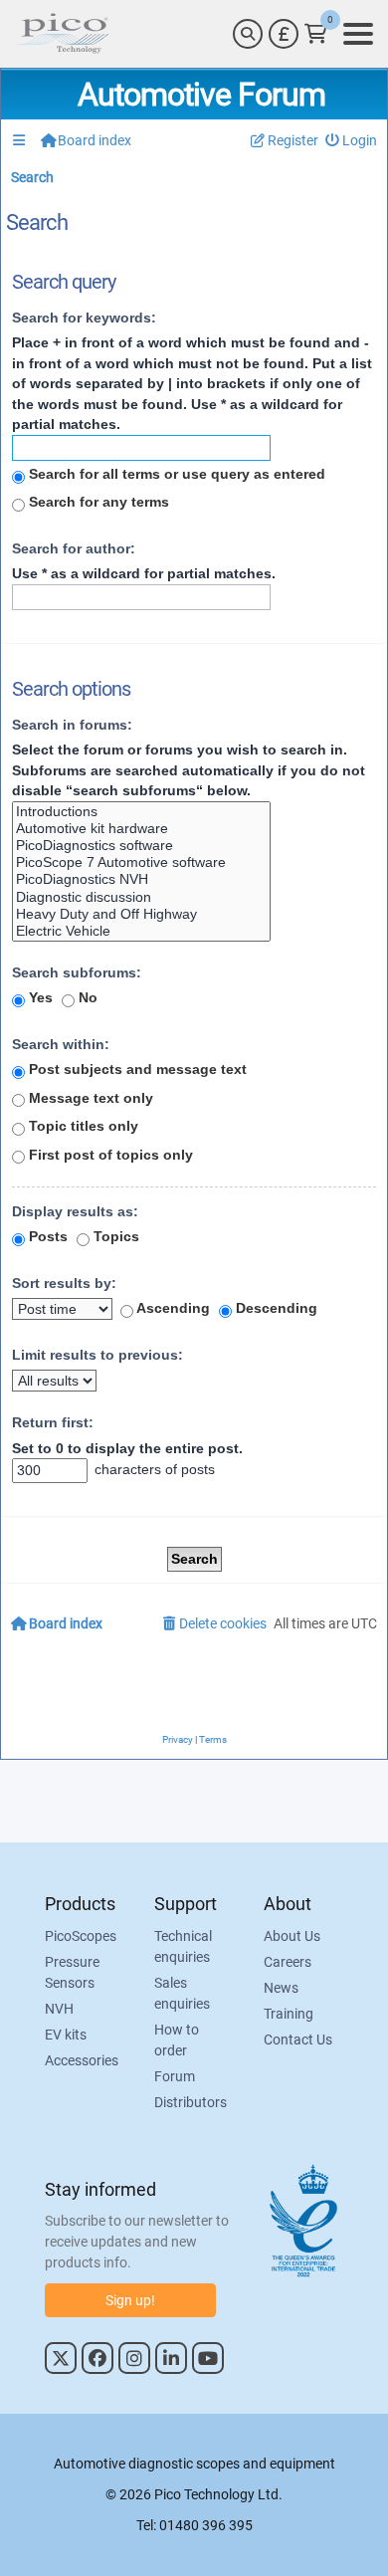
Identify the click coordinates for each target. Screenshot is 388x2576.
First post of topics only (109, 1155)
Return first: (53, 1422)
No (86, 997)
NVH (59, 2009)
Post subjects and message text (136, 1069)
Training (289, 2014)
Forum (175, 2076)
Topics (114, 1236)
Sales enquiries (182, 1993)
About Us (292, 1936)
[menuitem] (352, 141)
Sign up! (130, 2300)
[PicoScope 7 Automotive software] (141, 862)
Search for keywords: (84, 318)
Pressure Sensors (72, 1972)
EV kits (66, 2035)
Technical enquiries (183, 1946)
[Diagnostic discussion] (141, 897)
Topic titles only (82, 1126)
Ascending (172, 1308)
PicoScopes (81, 1936)
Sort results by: (64, 1283)
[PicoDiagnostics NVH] (141, 879)
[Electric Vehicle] (141, 931)
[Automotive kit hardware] (141, 829)
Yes (39, 997)
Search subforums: (77, 972)
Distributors (191, 2102)
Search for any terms (97, 502)
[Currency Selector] (284, 34)
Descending (275, 1308)
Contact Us (298, 2039)
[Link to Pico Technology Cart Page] (316, 34)
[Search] (248, 34)
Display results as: (75, 1211)
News (281, 1988)
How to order (177, 2040)
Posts (46, 1236)
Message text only (89, 1098)
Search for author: (74, 548)
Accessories (82, 2060)
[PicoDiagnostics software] (141, 846)
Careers (288, 1962)
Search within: (61, 1044)
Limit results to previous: (97, 1355)
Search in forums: (72, 725)
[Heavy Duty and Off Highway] (141, 914)
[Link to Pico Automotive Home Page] (63, 34)
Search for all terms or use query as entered (175, 474)
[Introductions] (141, 812)
